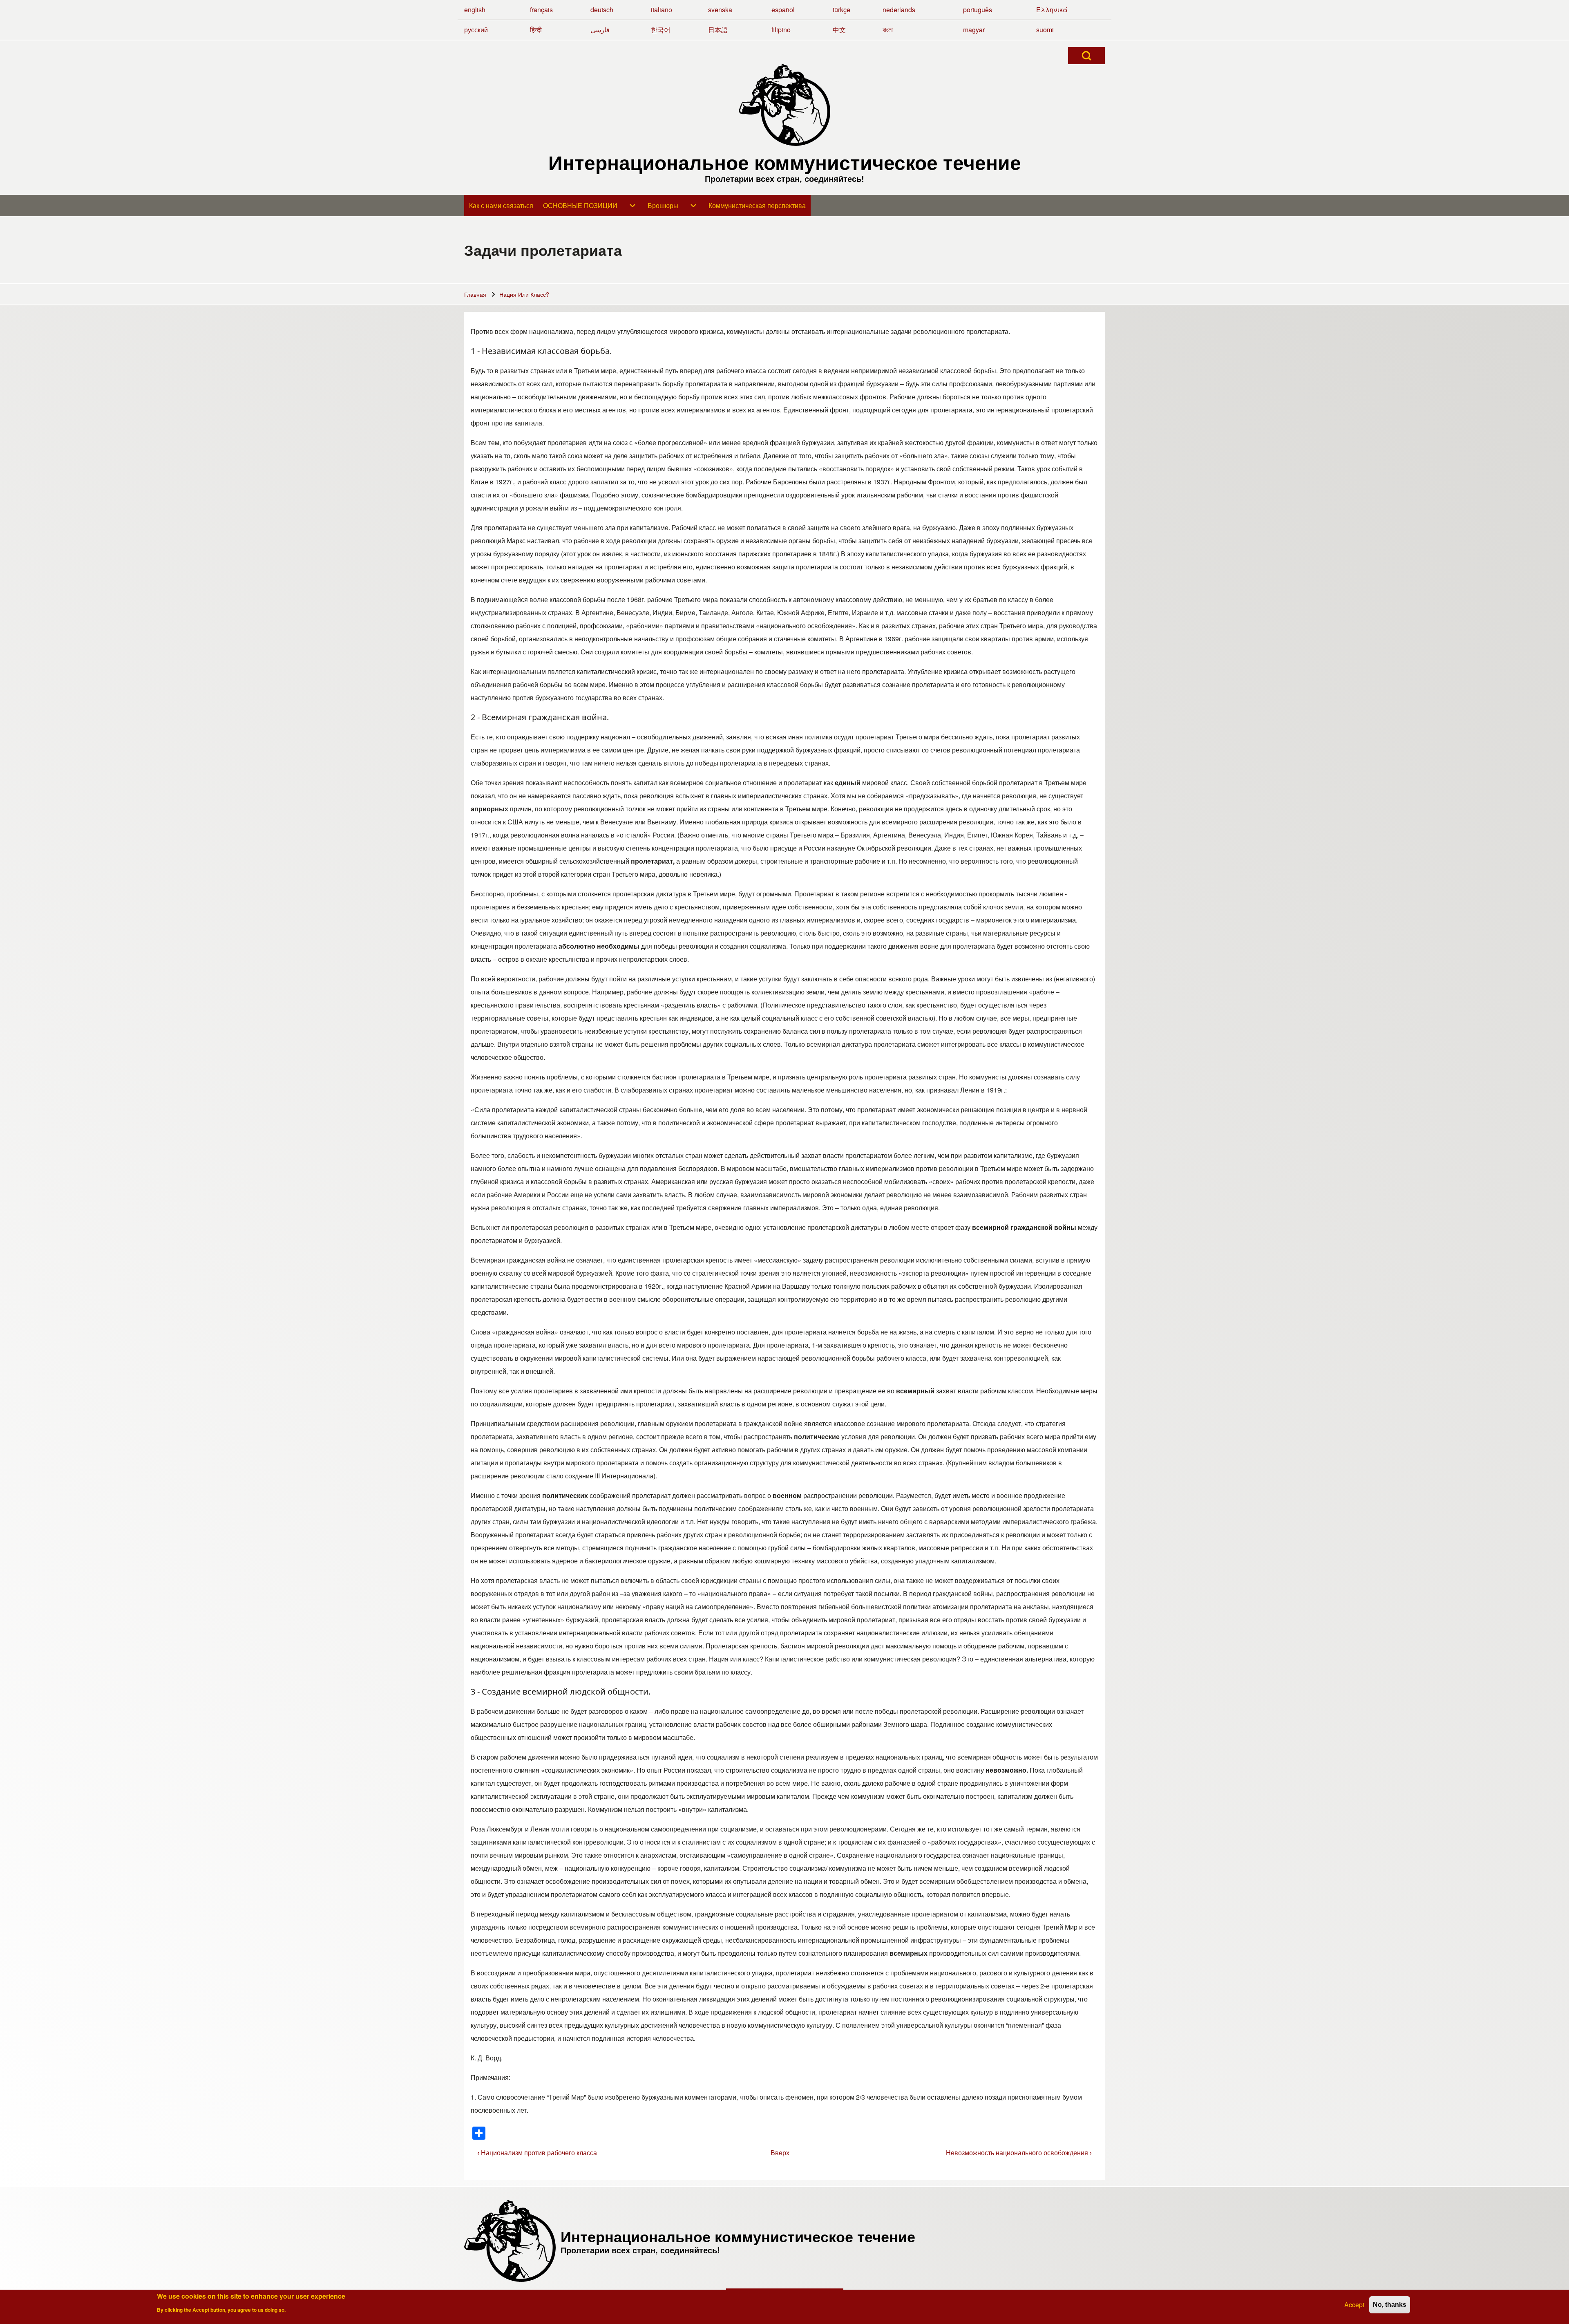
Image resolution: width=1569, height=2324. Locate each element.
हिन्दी (536, 30)
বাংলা (888, 30)
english (475, 10)
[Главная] (784, 105)
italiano (662, 10)
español (783, 10)
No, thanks (1390, 2305)
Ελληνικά (1052, 10)
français (541, 10)
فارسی (600, 30)
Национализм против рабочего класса (537, 2153)
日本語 (718, 30)
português (978, 10)
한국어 (661, 30)
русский (476, 30)
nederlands (899, 10)
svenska (720, 10)
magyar (974, 30)
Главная (475, 294)
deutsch (602, 10)
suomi (1045, 30)
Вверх (780, 2153)
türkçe (841, 10)
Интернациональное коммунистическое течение (785, 162)
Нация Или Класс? (524, 294)
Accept (1354, 2305)
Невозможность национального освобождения (1019, 2153)
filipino (781, 30)
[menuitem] (501, 206)
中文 (839, 30)
